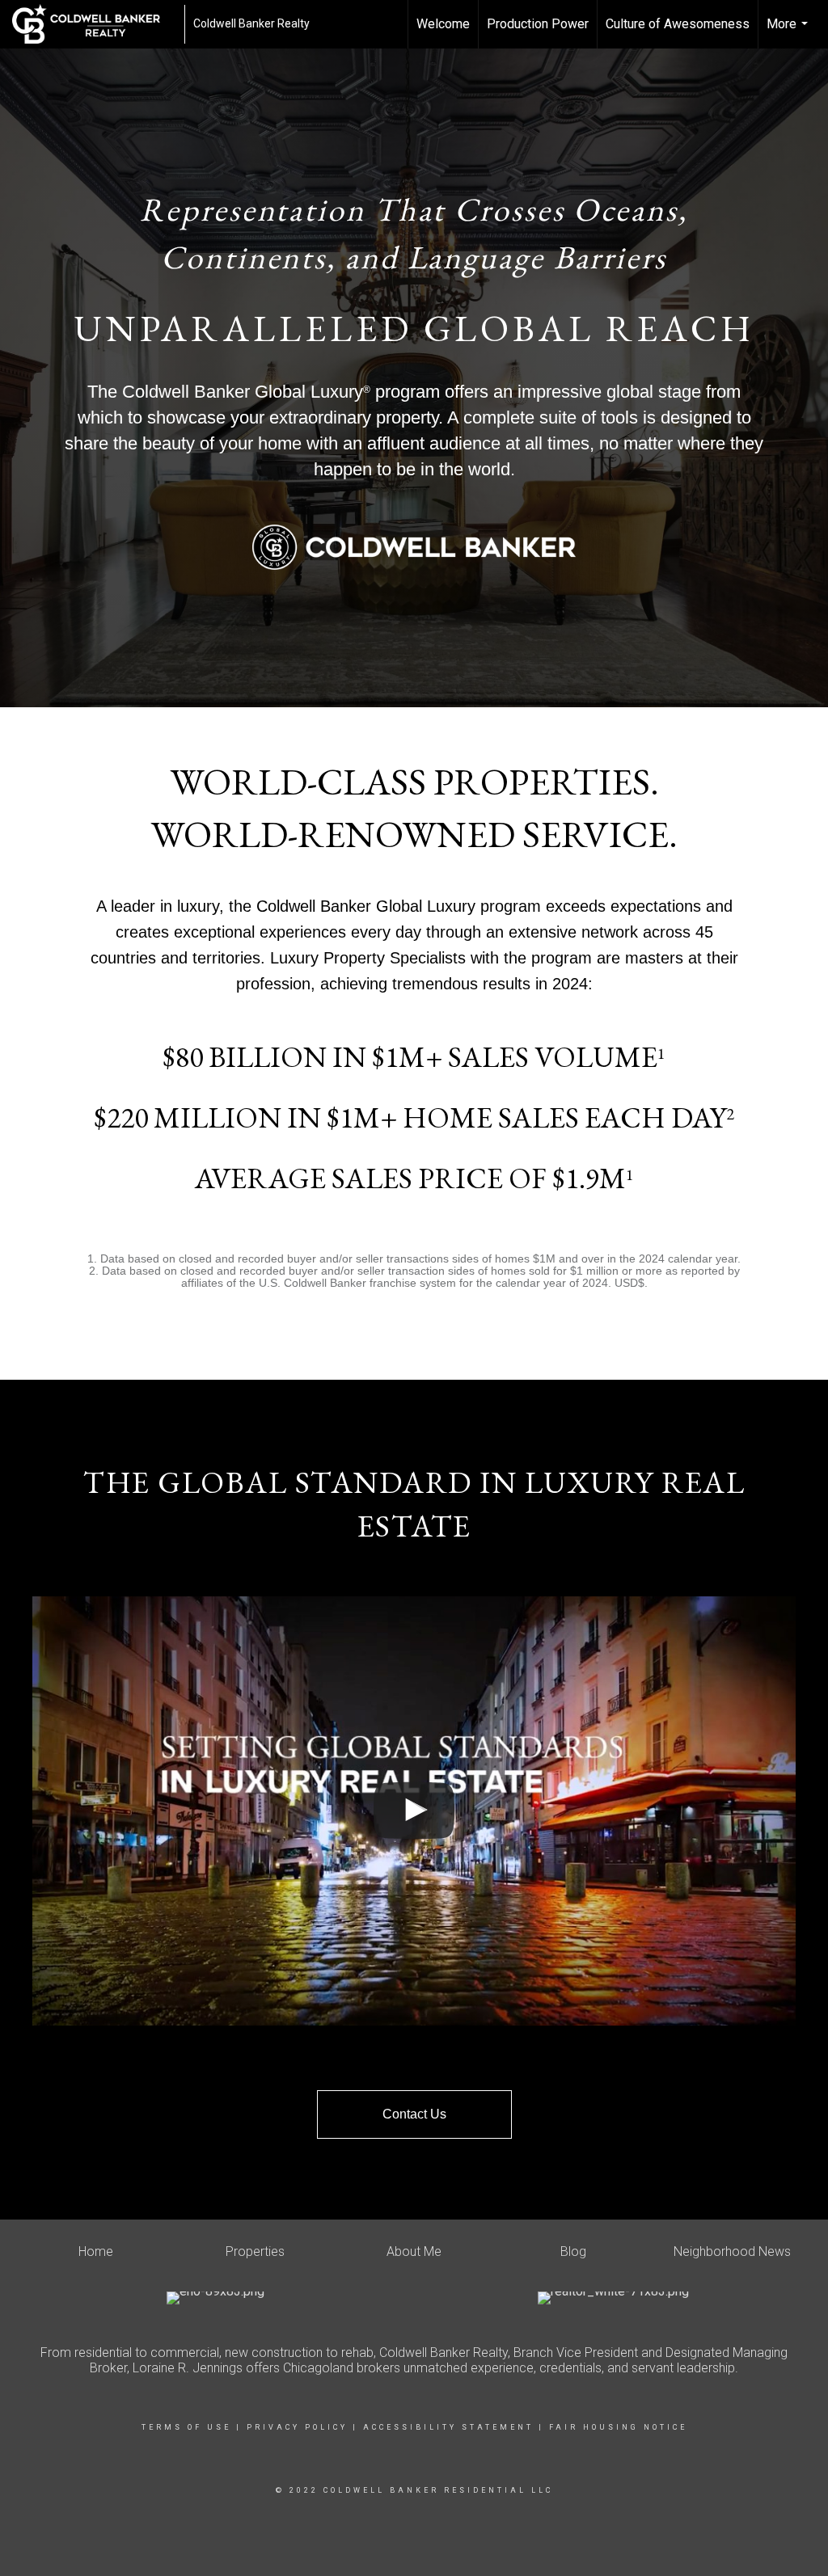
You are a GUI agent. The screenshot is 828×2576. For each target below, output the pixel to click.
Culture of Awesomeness (678, 24)
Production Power (538, 24)
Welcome (443, 24)
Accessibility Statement (448, 2427)
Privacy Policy (297, 2427)
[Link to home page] (94, 24)
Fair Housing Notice (618, 2427)
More (789, 32)
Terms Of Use (186, 2427)
